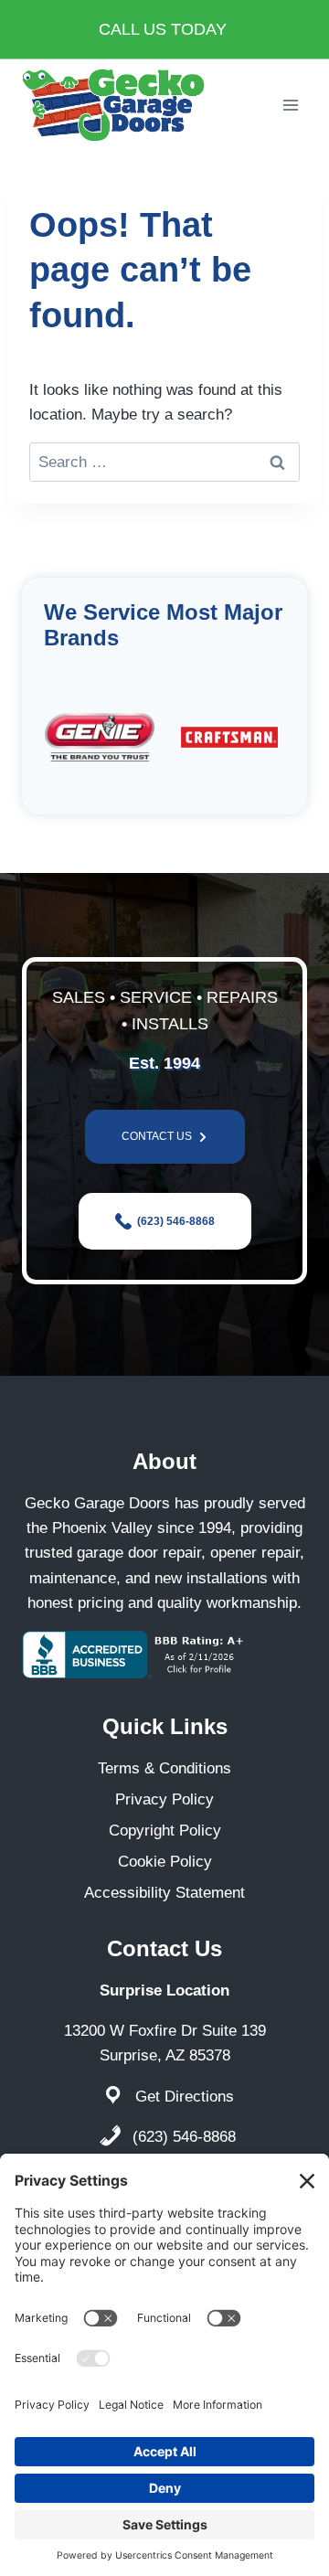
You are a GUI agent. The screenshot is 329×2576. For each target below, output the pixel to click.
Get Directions (185, 2097)
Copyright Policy (165, 1831)
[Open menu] (290, 105)
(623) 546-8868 (184, 2137)
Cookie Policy (165, 1862)
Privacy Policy (164, 1799)
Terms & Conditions (164, 1768)
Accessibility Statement (164, 1893)
